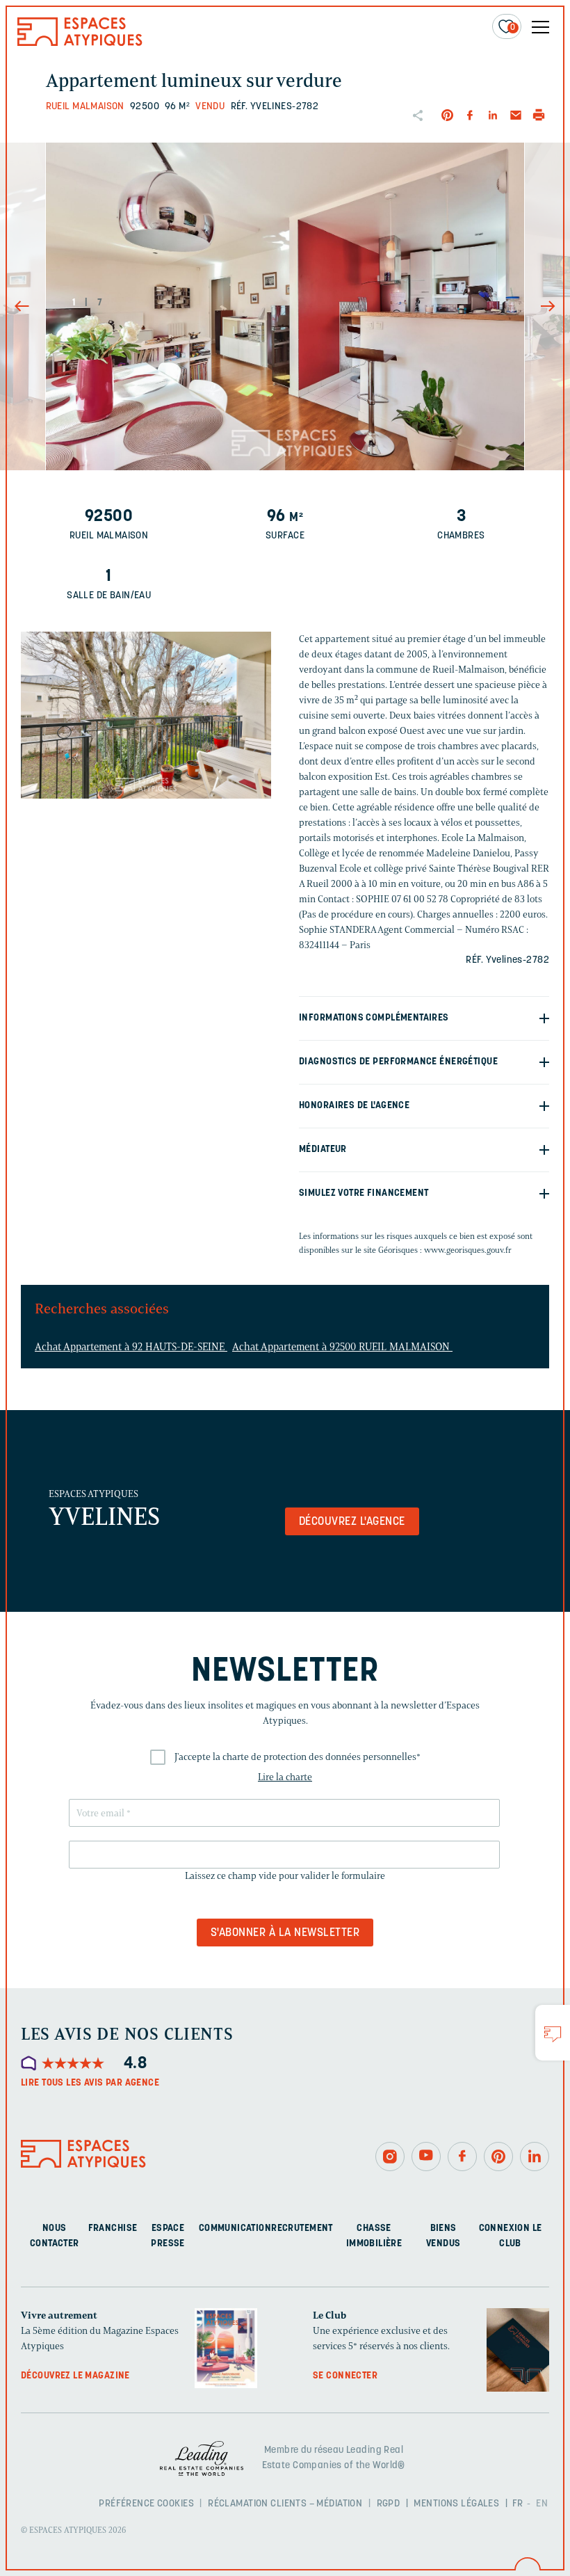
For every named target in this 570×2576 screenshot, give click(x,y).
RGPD (389, 2504)
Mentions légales (456, 2504)
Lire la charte (285, 1777)
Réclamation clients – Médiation (285, 2504)
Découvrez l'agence (352, 1522)
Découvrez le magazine (75, 2376)
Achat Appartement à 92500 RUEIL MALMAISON (342, 1347)
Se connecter (345, 2376)
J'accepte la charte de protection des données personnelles (298, 1757)
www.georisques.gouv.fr (468, 1250)
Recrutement (302, 2229)
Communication (235, 2229)
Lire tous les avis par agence (90, 2083)
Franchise (113, 2229)
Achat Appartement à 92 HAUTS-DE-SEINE (131, 1347)
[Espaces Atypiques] (80, 43)
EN (542, 2504)
